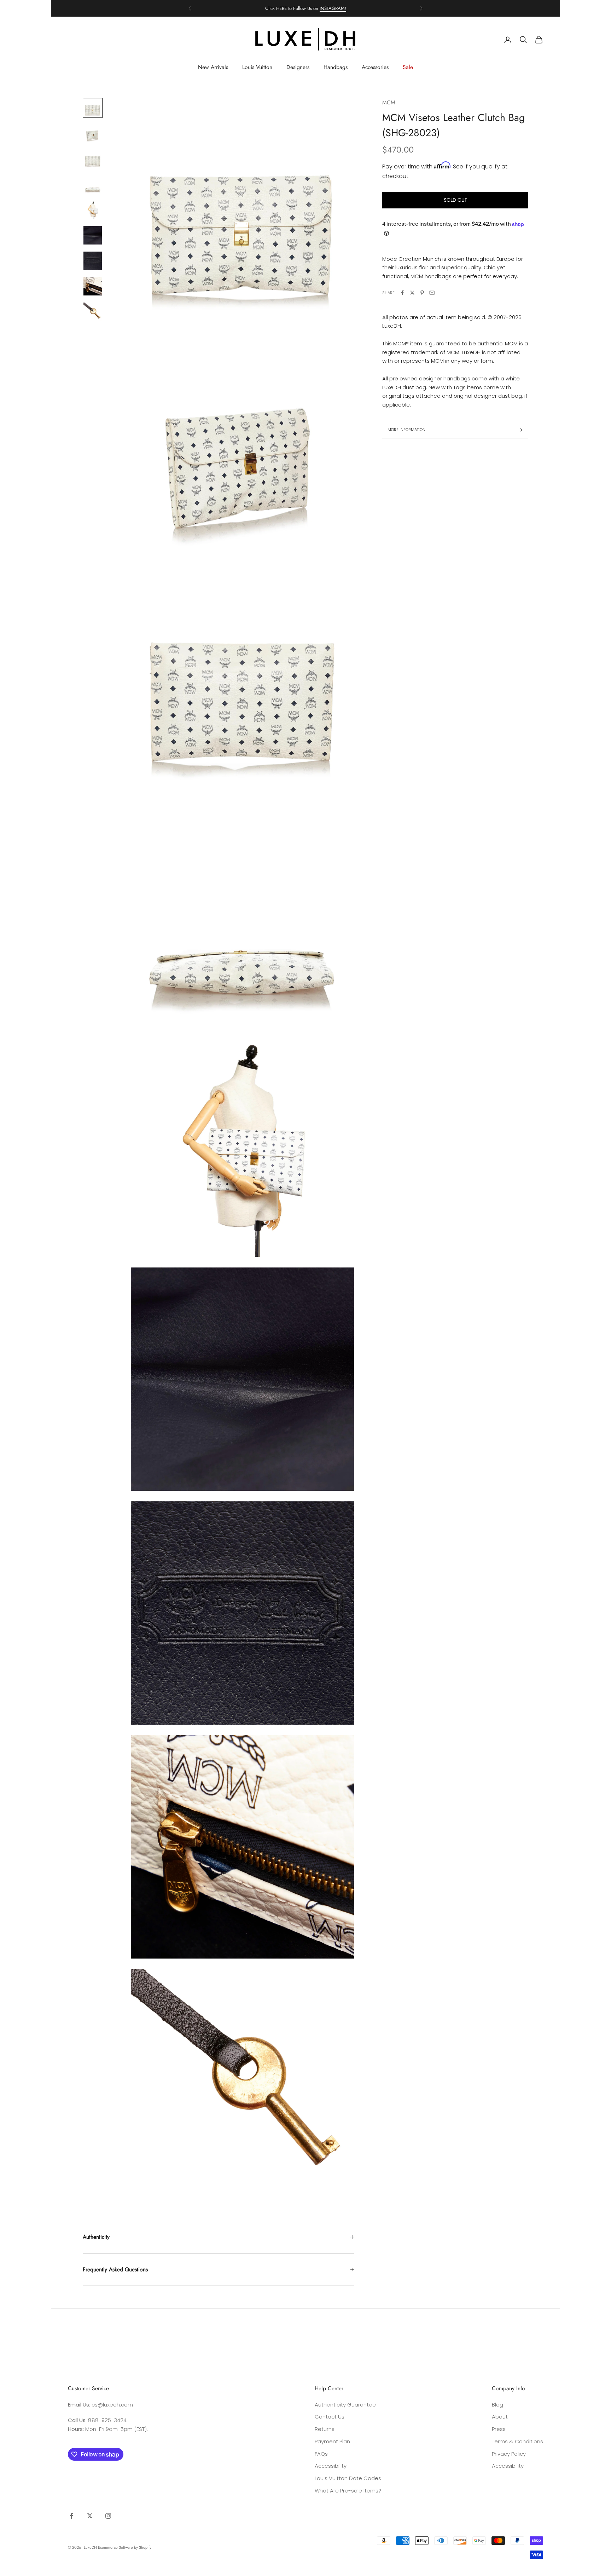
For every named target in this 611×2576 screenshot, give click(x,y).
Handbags (336, 67)
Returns (325, 2429)
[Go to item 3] (93, 159)
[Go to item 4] (93, 184)
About (500, 2417)
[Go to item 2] (93, 133)
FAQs (321, 2454)
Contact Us (330, 2417)
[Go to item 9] (93, 312)
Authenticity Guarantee (345, 2405)
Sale (408, 67)
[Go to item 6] (93, 235)
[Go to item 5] (93, 210)
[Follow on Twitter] (90, 2516)
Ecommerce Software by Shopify (125, 2547)
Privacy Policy (509, 2454)
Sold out (455, 200)
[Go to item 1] (93, 108)
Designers (298, 67)
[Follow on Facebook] (71, 2516)
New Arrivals (213, 67)
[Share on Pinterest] (422, 293)
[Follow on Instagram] (108, 2516)
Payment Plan (332, 2441)
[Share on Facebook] (402, 293)
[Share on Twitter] (412, 293)
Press (499, 2429)
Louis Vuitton (257, 67)
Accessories (375, 67)
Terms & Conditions (517, 2441)
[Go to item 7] (93, 261)
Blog (497, 2405)
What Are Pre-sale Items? (348, 2491)
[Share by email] (432, 293)
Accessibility (331, 2466)
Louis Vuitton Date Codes (348, 2478)
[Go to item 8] (93, 286)
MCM (389, 102)
